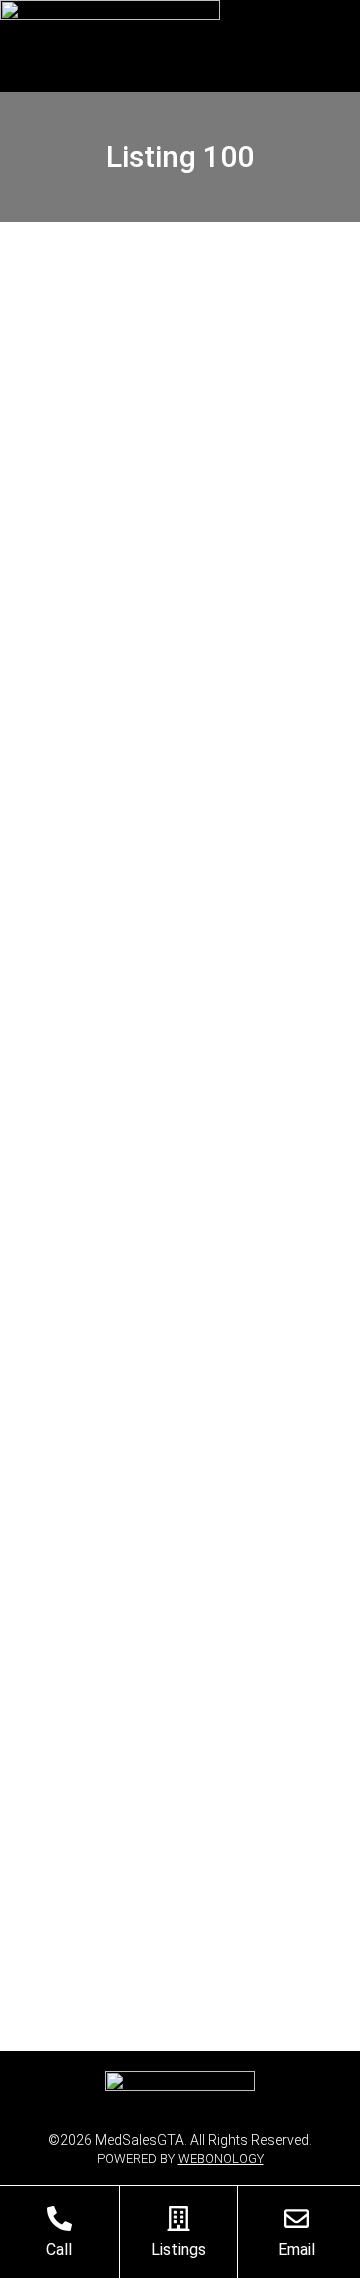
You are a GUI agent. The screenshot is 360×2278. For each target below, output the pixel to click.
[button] (332, 46)
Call (59, 2249)
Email (296, 2249)
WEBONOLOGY (221, 2158)
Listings (178, 2249)
